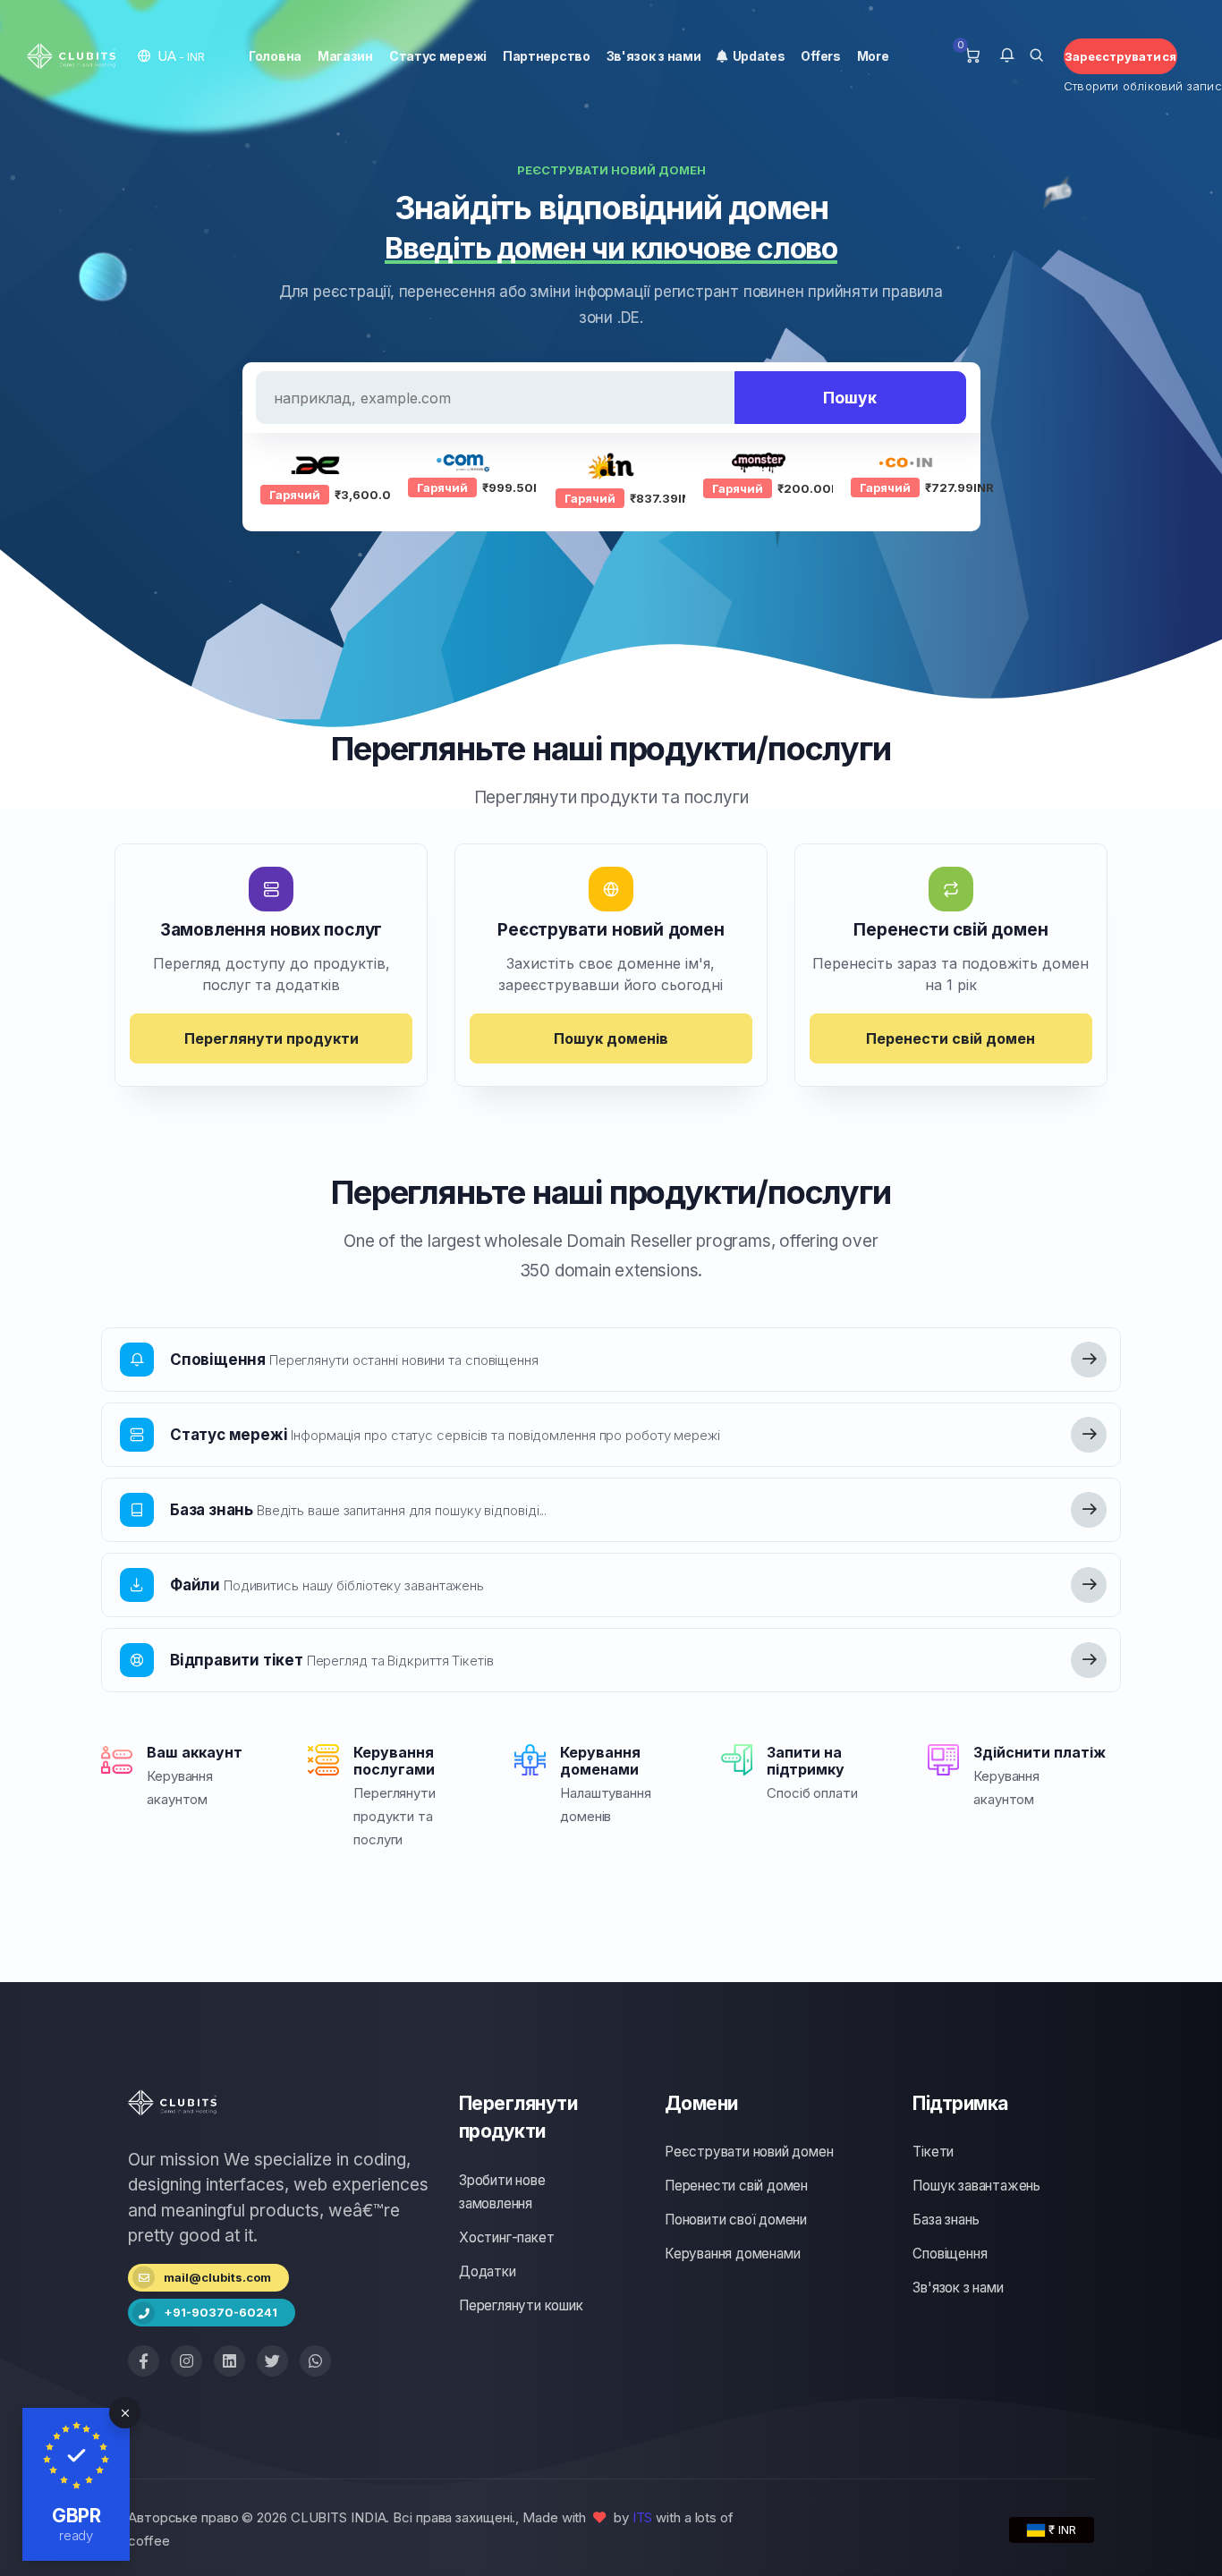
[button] (171, 56)
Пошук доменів (611, 1038)
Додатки (488, 2271)
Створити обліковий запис (1120, 86)
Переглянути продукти (272, 1038)
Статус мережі (438, 56)
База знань (946, 2220)
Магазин (345, 56)
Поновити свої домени (736, 2220)
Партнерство (547, 56)
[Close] (125, 2413)
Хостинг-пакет (506, 2237)
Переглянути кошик (521, 2305)
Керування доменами (732, 2254)
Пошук (850, 398)
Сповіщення (950, 2254)
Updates (756, 56)
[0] (972, 56)
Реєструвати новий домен (749, 2152)
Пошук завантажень (976, 2186)
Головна (275, 56)
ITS (643, 2517)
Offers (820, 56)
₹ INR (1061, 2529)
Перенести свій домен (950, 1038)
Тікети (933, 2152)
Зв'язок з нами (654, 56)
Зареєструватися (1120, 56)
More (873, 56)
